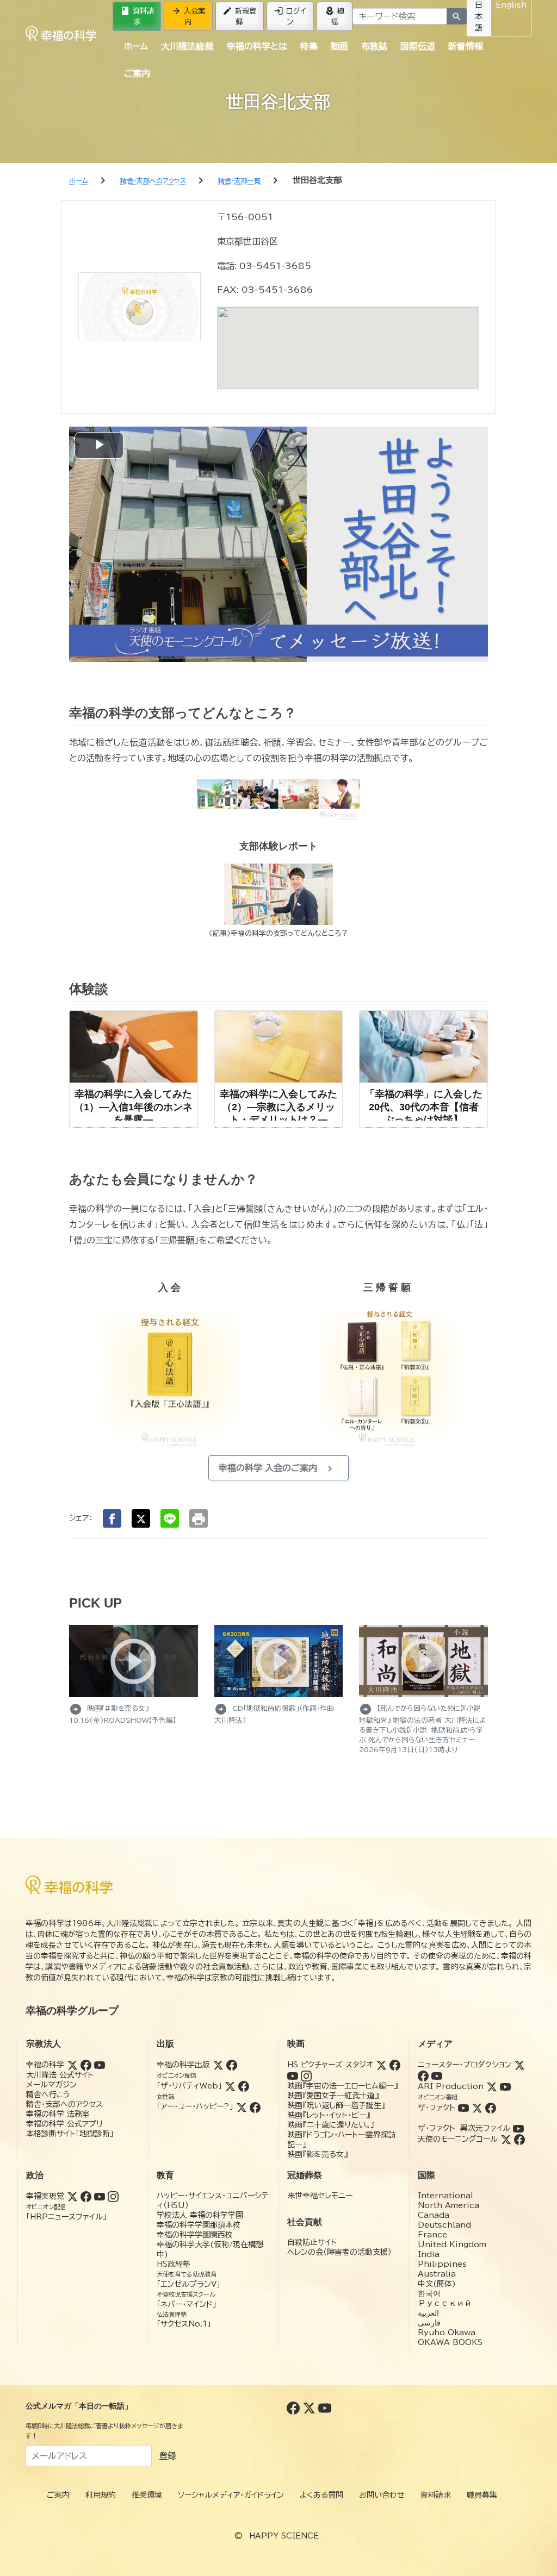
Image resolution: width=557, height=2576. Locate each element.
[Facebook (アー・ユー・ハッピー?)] (255, 2106)
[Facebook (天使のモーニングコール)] (519, 2139)
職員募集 (482, 2495)
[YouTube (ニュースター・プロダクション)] (437, 2075)
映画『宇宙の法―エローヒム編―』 (342, 2086)
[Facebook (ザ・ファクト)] (491, 2108)
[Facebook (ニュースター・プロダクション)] (423, 2075)
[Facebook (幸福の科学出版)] (232, 2065)
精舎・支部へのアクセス (64, 2104)
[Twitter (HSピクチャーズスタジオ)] (381, 2065)
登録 (168, 2456)
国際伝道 (418, 46)
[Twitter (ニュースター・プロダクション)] (519, 2065)
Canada (434, 2215)
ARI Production (451, 2086)
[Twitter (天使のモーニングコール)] (506, 2139)
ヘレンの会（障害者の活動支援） (339, 2252)
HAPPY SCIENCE (284, 2536)
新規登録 (239, 16)
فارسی (429, 2323)
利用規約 (101, 2495)
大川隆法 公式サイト (60, 2075)
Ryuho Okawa (447, 2333)
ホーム (136, 46)
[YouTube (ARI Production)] (505, 2086)
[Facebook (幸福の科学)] (86, 2065)
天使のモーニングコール (458, 2139)
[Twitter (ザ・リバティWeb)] (230, 2086)
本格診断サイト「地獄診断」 (70, 2134)
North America (448, 2205)
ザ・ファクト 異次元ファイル (464, 2128)
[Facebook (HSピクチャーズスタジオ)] (395, 2065)
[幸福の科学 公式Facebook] (295, 2408)
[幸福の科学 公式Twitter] (310, 2408)
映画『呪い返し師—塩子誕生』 (336, 2105)
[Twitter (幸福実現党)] (72, 2196)
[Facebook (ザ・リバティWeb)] (244, 2086)
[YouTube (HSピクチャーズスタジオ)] (293, 2075)
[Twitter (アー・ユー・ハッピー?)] (242, 2106)
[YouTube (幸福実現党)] (100, 2196)
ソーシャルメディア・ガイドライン (231, 2495)
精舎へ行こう (48, 2094)
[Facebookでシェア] (112, 1518)
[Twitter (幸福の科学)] (72, 2065)
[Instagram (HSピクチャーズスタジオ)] (306, 2075)
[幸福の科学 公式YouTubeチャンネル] (325, 2408)
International (445, 2196)
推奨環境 (147, 2495)
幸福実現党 (45, 2196)
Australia (437, 2274)
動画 (339, 46)
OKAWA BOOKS (450, 2342)
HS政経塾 (174, 2264)
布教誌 (374, 46)
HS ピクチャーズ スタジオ (330, 2065)
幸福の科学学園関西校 (195, 2235)
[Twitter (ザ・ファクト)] (477, 2108)
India (429, 2254)
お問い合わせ (382, 2495)
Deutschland (444, 2225)
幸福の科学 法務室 (58, 2114)
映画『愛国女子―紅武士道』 (333, 2096)
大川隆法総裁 (187, 46)
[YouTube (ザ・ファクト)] (463, 2108)
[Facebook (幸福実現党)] (86, 2196)
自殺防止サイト (312, 2242)
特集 (309, 46)
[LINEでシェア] (170, 1518)
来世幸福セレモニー (320, 2196)
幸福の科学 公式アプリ (64, 2124)
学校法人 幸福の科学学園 (200, 2215)
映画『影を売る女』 (317, 2154)
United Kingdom (452, 2244)
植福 (335, 16)
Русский (445, 2303)
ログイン (290, 16)
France (432, 2235)
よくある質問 (321, 2495)
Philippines (442, 2264)
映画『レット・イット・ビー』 (329, 2115)
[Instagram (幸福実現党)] (113, 2196)
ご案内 (137, 73)
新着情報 (466, 46)
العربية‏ (428, 2313)
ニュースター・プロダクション (465, 2065)
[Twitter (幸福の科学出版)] (218, 2065)
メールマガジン (51, 2085)
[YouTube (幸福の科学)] (100, 2065)
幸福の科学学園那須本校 (199, 2225)
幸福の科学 (45, 2065)
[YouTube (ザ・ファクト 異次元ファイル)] (518, 2128)
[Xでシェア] (141, 1518)
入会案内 (188, 16)
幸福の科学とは (257, 46)
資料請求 (137, 16)
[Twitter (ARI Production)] (492, 2086)
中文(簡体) (437, 2284)
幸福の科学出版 (183, 2065)
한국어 (429, 2293)
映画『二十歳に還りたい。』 (331, 2125)
